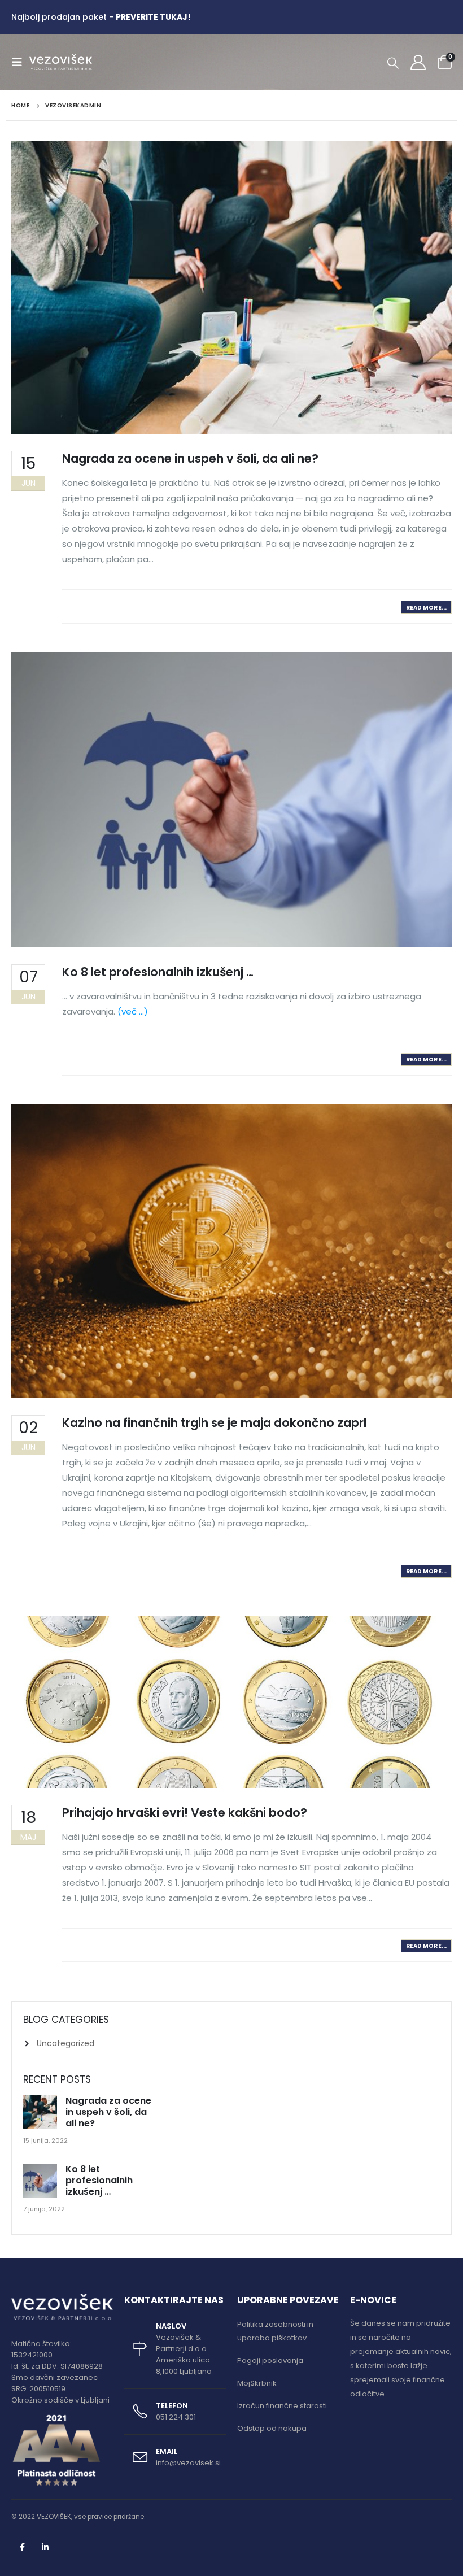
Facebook (22, 2547)
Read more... (426, 608)
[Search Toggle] (393, 63)
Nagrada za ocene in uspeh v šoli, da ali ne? (190, 458)
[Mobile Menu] (20, 62)
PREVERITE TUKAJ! (153, 17)
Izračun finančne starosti (282, 2406)
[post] (42, 2113)
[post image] (231, 287)
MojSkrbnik (257, 2383)
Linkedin (45, 2547)
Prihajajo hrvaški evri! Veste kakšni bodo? (185, 1813)
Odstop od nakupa (272, 2428)
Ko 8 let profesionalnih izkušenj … (158, 972)
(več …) (133, 1011)
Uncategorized (65, 2043)
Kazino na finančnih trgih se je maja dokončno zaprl (214, 1423)
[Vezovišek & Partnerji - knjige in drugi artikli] (61, 62)
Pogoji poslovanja (270, 2360)
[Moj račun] (418, 62)
